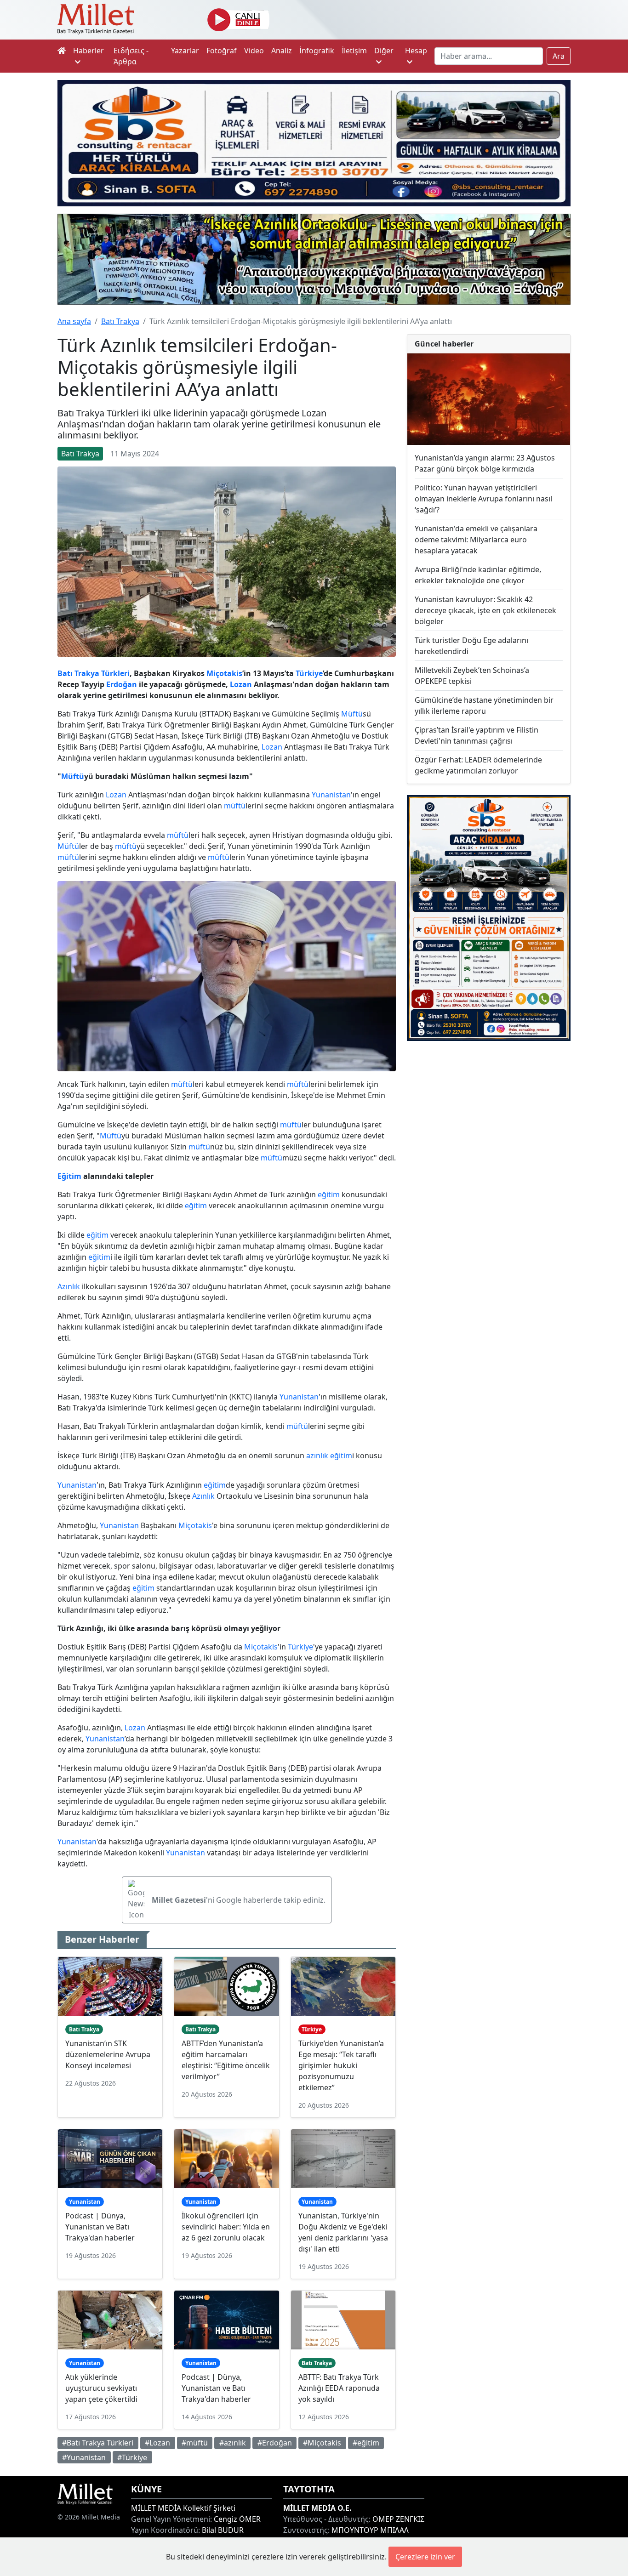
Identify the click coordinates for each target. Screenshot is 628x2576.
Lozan (241, 684)
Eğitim (69, 1176)
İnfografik (317, 51)
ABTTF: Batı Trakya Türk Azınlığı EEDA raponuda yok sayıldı (339, 2388)
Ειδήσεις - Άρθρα (131, 56)
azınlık (317, 1456)
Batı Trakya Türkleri (94, 673)
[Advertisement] (489, 1113)
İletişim (354, 51)
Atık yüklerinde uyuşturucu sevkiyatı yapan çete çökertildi (101, 2388)
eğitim (329, 1194)
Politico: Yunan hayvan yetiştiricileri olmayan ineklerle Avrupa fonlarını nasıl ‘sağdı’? (483, 499)
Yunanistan (331, 795)
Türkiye (309, 673)
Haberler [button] (88, 51)
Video (254, 51)
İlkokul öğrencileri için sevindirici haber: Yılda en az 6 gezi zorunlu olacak (226, 2227)
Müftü (352, 714)
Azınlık (69, 1286)
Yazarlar (185, 51)
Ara (559, 56)
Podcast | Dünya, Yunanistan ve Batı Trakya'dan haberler (100, 2227)
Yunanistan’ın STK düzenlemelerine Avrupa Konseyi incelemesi (108, 2054)
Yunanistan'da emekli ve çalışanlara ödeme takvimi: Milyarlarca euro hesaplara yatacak (476, 540)
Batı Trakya (120, 321)
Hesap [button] (416, 51)
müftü (235, 806)
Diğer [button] (384, 51)
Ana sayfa (74, 321)
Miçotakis (224, 673)
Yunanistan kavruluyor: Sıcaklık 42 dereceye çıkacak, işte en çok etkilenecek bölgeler (485, 610)
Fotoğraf (222, 51)
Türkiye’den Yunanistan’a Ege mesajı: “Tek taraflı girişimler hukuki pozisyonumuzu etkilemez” (341, 2065)
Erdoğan (122, 684)
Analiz (282, 51)
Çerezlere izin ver (425, 2557)
